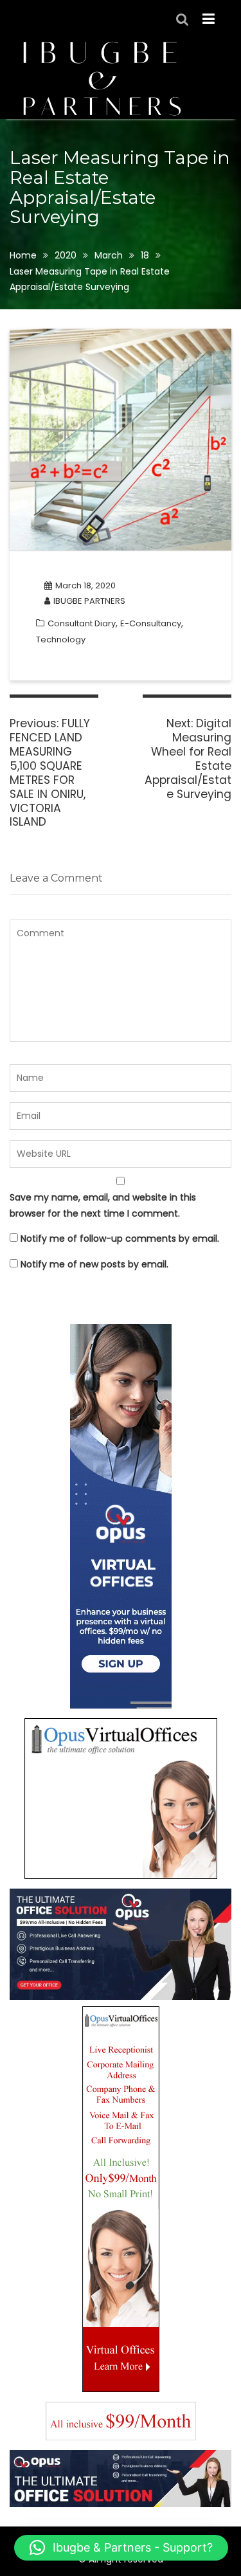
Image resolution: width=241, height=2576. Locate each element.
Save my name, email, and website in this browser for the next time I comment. (103, 1205)
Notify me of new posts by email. (94, 1264)
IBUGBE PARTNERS (89, 601)
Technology (61, 639)
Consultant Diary (82, 623)
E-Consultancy (151, 623)
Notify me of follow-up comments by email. (120, 1238)
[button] (121, 2548)
